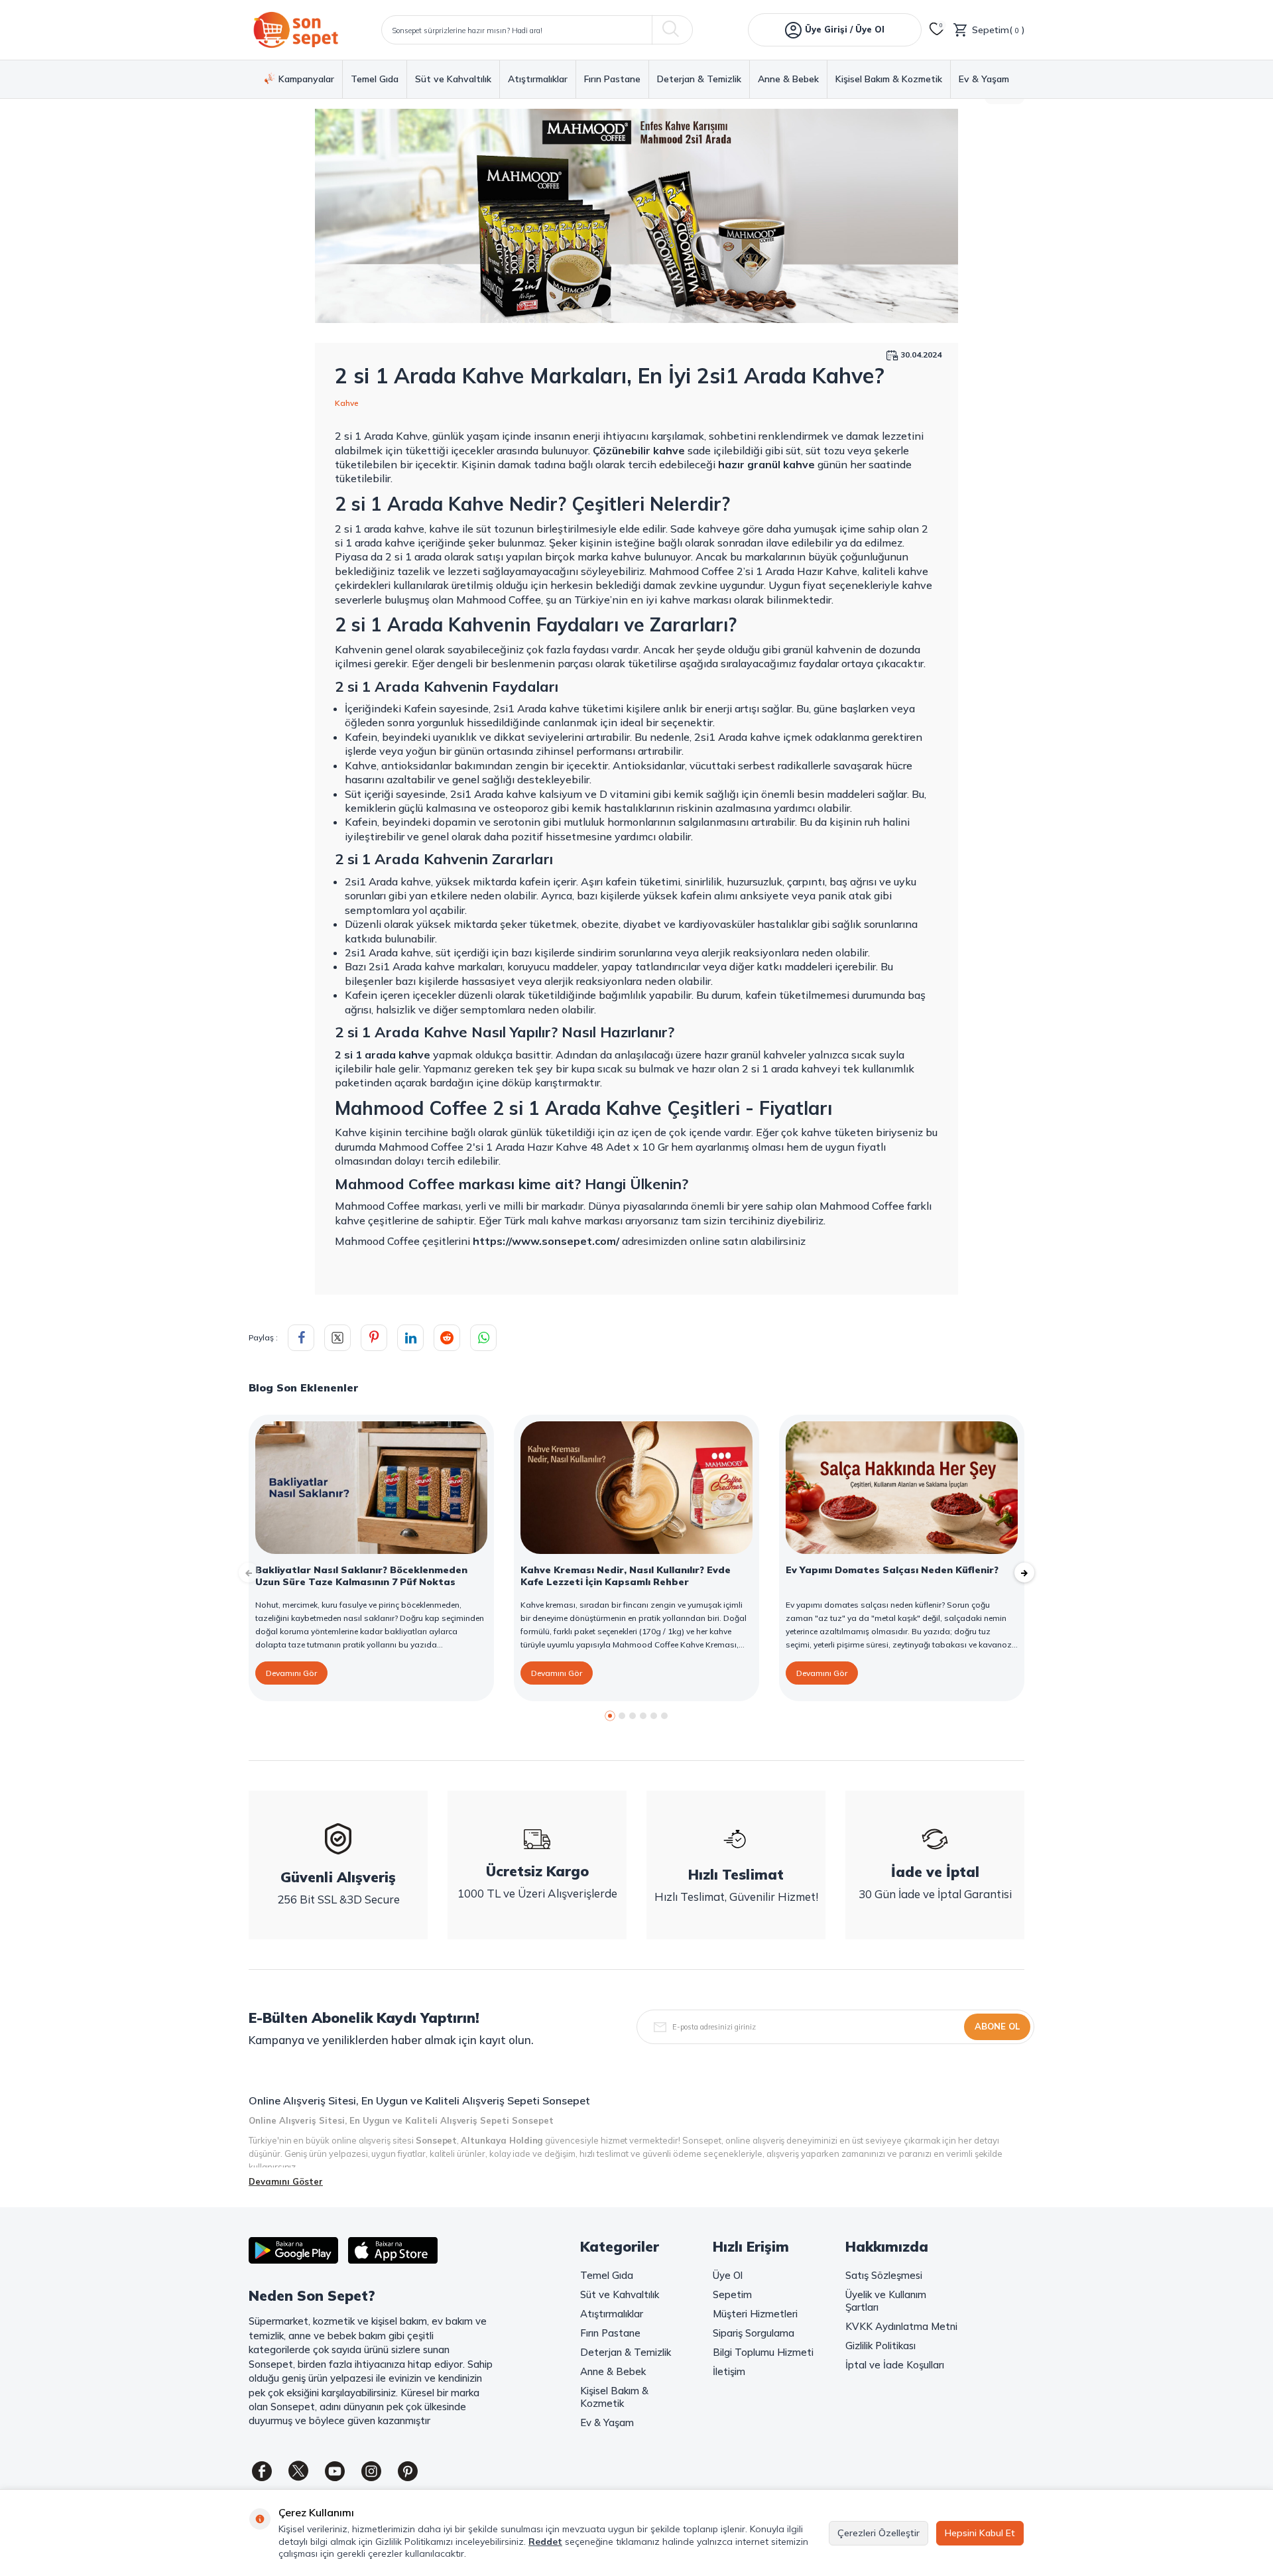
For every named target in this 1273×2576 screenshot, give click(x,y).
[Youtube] (335, 2471)
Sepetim (732, 2294)
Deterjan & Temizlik (699, 79)
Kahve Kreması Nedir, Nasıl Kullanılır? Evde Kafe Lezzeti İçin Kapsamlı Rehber (626, 1576)
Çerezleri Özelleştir (879, 2533)
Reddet (545, 2542)
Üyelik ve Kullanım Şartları (886, 2301)
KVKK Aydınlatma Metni (901, 2326)
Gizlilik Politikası (880, 2346)
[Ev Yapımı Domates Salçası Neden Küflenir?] (902, 1488)
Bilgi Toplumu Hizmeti (763, 2352)
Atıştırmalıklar (538, 79)
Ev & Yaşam (984, 79)
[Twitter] (298, 2471)
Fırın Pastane (612, 79)
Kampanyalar (306, 79)
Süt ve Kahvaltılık (453, 79)
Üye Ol (728, 2275)
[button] (610, 1716)
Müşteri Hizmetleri (755, 2314)
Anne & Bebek (788, 79)
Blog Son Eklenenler (303, 1387)
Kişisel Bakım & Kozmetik (889, 79)
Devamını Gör (291, 1673)
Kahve (347, 403)
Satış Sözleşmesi (884, 2275)
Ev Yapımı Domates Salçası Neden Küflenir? (892, 1570)
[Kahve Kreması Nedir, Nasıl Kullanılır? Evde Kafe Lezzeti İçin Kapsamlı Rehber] (636, 1488)
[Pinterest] (408, 2471)
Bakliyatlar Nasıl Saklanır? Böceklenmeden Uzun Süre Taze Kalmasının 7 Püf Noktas (361, 1576)
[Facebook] (262, 2471)
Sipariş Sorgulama (754, 2333)
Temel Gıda (375, 79)
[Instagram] (371, 2471)
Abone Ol (997, 2026)
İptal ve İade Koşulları (895, 2365)
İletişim (729, 2371)
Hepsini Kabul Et (980, 2533)
